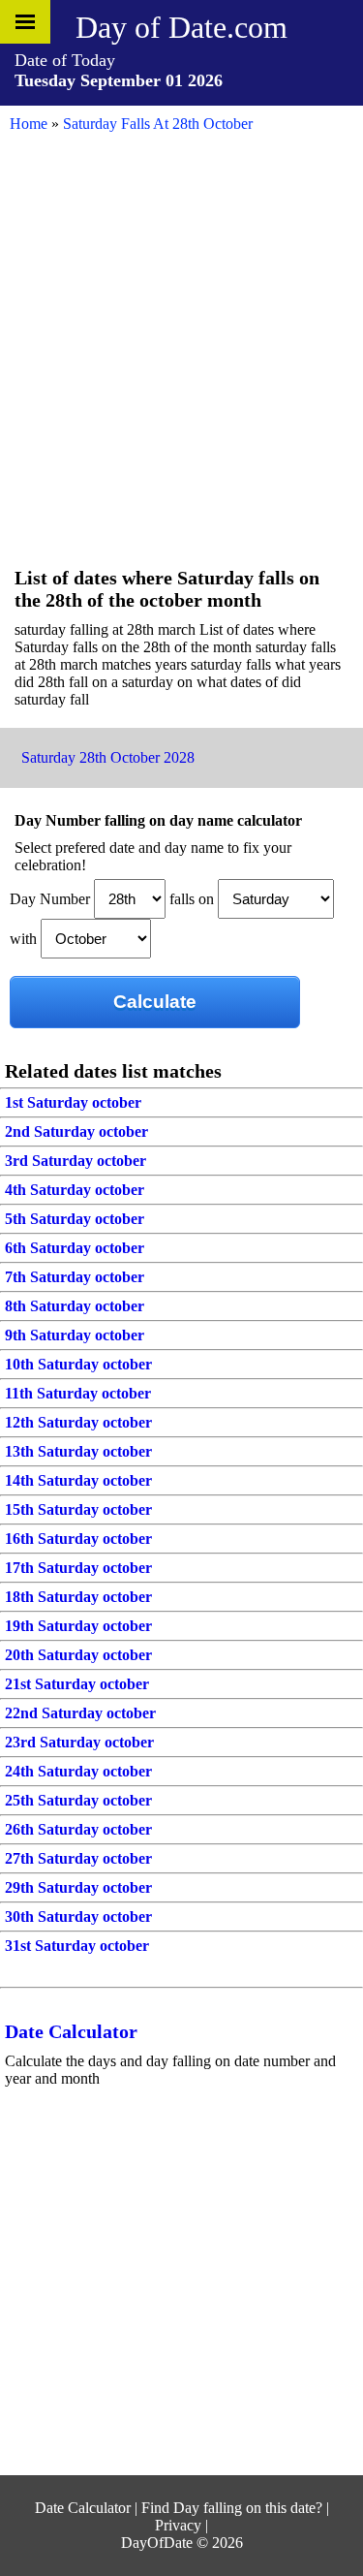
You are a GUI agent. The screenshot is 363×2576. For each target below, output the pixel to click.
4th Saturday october (75, 1190)
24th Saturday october (78, 1771)
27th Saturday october (78, 1858)
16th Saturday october (78, 1539)
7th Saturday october (75, 1277)
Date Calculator (71, 2031)
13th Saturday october (78, 1451)
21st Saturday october (77, 1684)
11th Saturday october (78, 1393)
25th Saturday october (78, 1800)
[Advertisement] (181, 371)
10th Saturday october (78, 1364)
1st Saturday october (73, 1102)
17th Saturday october (78, 1568)
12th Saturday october (78, 1422)
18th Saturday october (78, 1597)
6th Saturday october (75, 1248)
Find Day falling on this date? (232, 2508)
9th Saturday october (75, 1335)
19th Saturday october (78, 1626)
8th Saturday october (75, 1306)
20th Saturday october (78, 1655)
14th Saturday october (78, 1480)
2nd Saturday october (76, 1131)
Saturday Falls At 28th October (158, 124)
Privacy (178, 2525)
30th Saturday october (78, 1916)
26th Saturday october (78, 1829)
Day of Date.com (181, 27)
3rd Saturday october (76, 1161)
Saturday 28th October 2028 (108, 757)
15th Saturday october (78, 1509)
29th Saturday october (78, 1887)
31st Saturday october (77, 1946)
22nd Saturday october (80, 1713)
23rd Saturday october (79, 1742)
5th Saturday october (75, 1219)
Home (29, 124)
